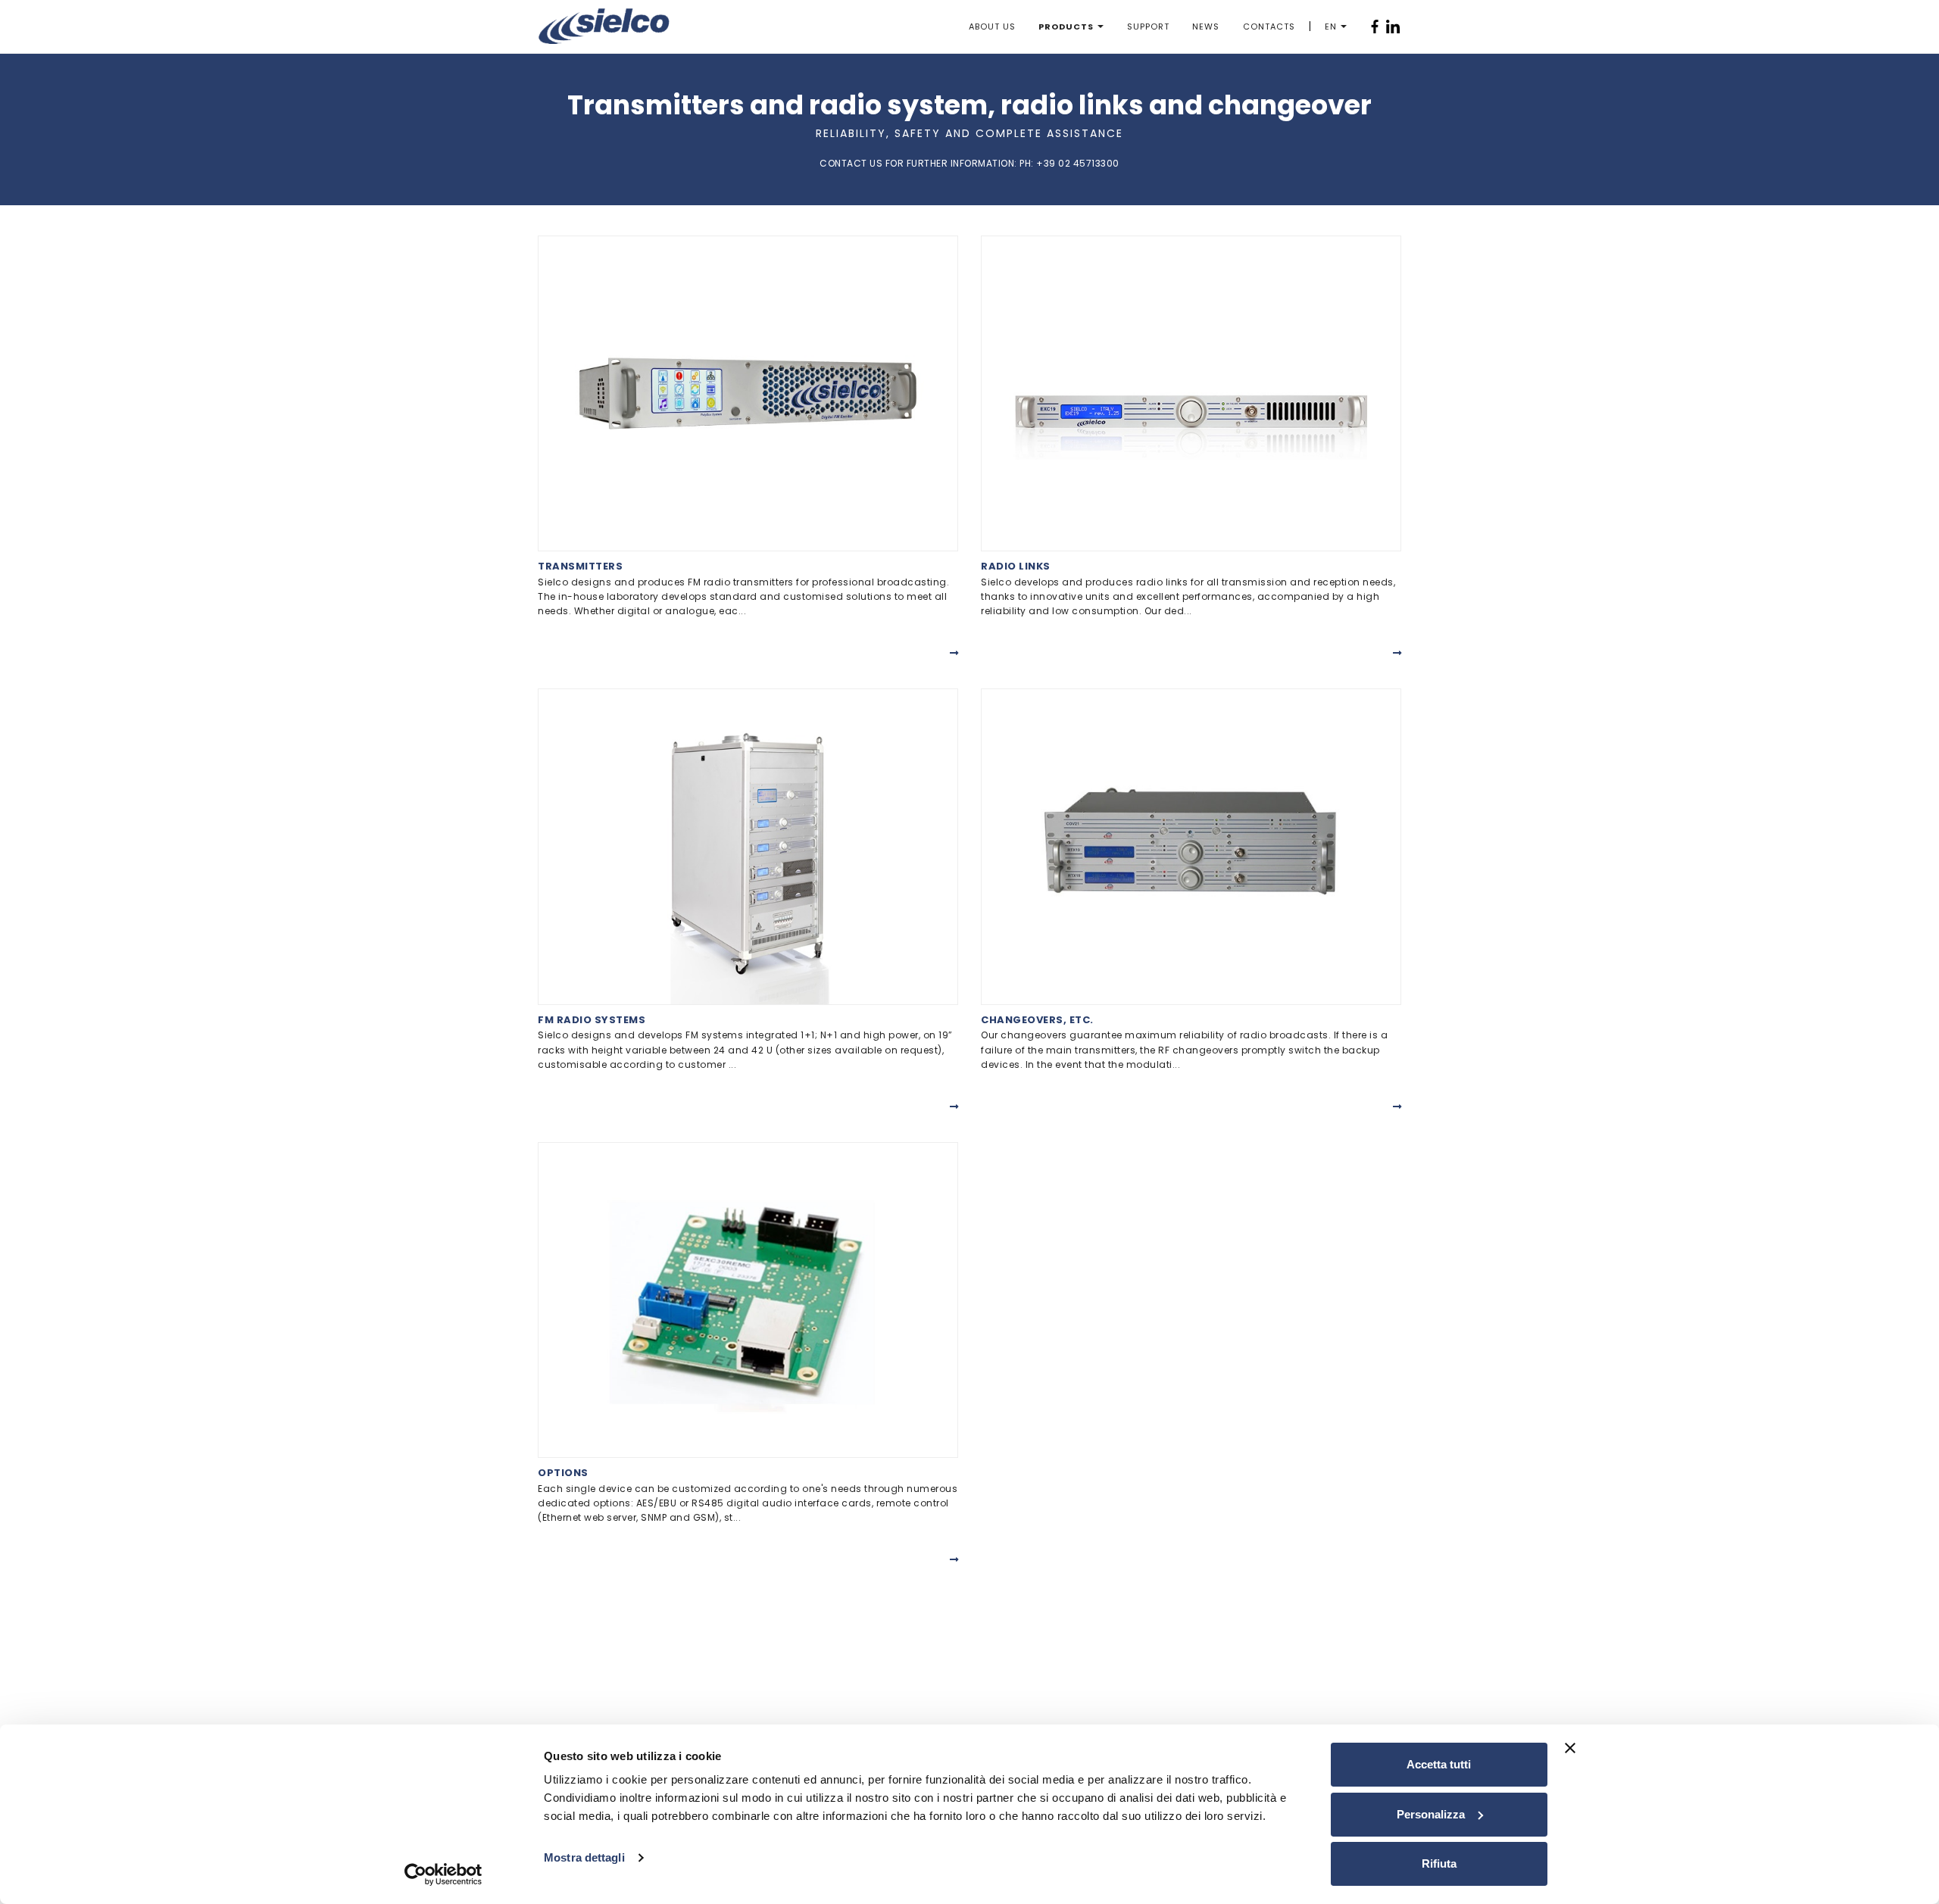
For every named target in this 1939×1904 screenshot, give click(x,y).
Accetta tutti (1439, 1764)
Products (1066, 27)
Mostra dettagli (584, 1857)
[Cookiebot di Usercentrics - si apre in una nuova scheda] (443, 1874)
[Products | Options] (748, 1300)
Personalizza (1431, 1814)
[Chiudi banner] (1570, 1748)
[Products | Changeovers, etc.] (1191, 846)
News (1206, 27)
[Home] (604, 26)
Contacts (1269, 27)
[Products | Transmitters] (748, 393)
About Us (992, 27)
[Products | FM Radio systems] (748, 846)
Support (1148, 27)
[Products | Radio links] (1191, 393)
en (1331, 27)
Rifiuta (1439, 1863)
